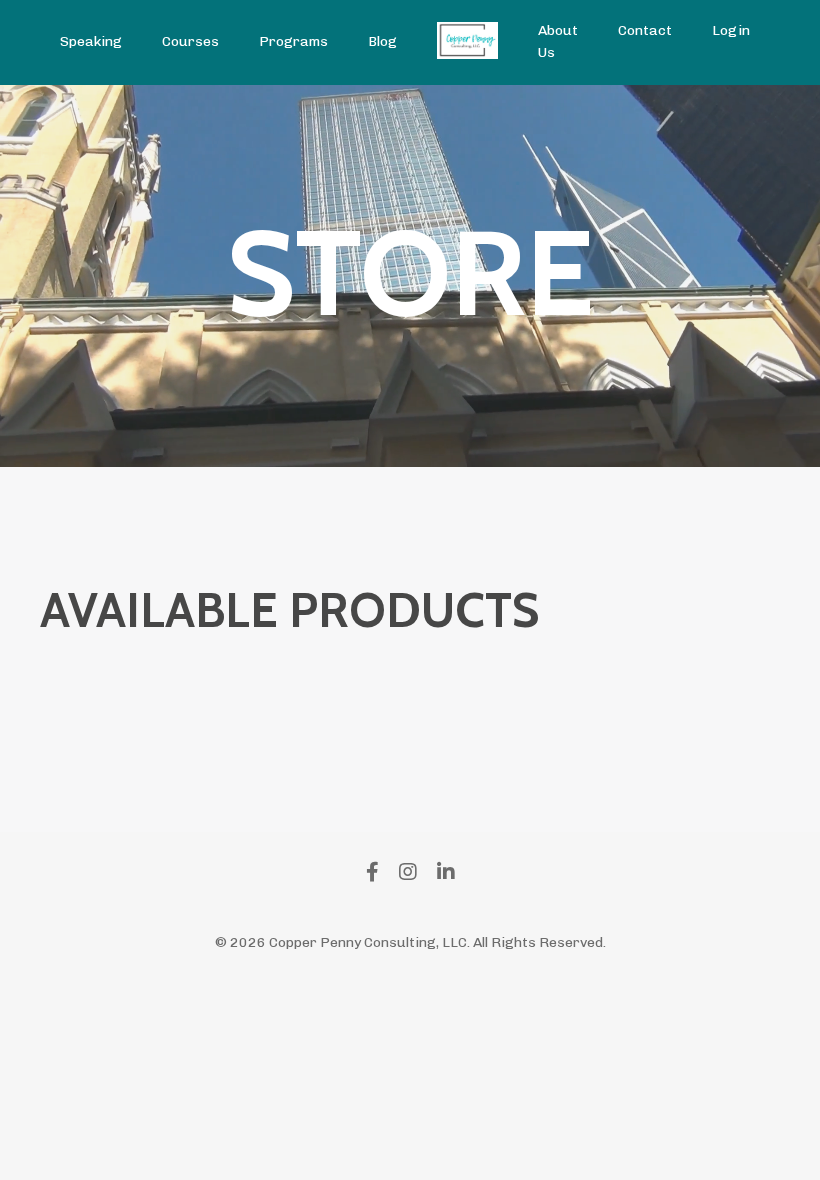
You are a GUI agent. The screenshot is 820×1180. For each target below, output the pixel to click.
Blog (382, 41)
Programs (293, 41)
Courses (190, 41)
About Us (558, 41)
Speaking (91, 41)
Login (731, 30)
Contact (645, 30)
